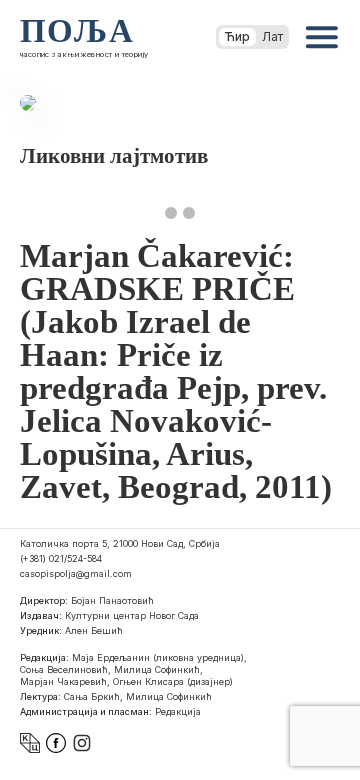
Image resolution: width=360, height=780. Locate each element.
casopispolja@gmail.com (76, 573)
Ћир (237, 36)
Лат (272, 36)
